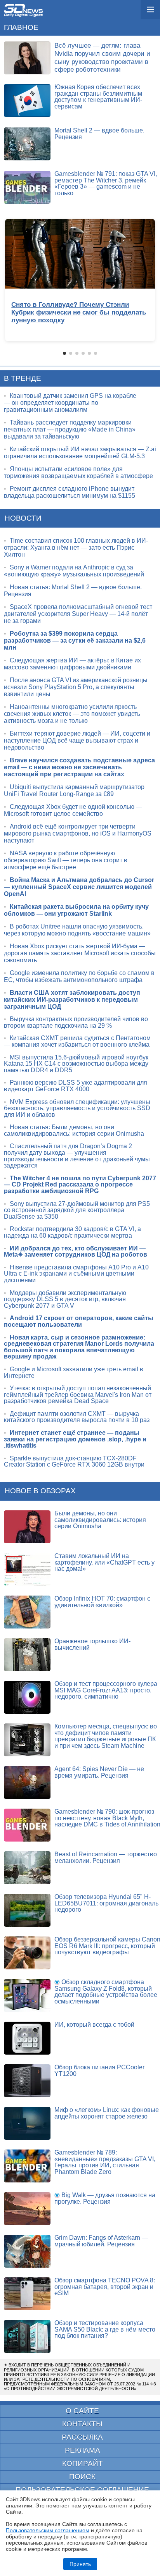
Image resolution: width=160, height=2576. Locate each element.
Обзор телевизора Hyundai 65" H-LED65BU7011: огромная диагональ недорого (106, 1903)
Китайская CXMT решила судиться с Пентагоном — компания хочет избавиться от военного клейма (77, 1041)
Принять (80, 2564)
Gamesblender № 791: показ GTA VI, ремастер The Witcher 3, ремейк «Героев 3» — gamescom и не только (106, 183)
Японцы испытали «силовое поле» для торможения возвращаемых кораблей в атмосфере (78, 472)
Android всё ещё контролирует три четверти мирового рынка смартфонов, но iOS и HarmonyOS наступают (78, 833)
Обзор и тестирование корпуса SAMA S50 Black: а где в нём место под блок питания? (105, 2329)
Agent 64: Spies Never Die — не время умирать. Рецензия (99, 1772)
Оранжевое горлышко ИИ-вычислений (92, 1644)
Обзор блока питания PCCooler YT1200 (99, 2070)
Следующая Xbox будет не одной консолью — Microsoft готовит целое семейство (73, 810)
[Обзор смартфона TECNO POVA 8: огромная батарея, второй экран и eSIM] (27, 2294)
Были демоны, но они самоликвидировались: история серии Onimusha (100, 1520)
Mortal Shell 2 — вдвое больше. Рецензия (99, 134)
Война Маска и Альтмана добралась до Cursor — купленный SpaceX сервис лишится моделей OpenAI (79, 887)
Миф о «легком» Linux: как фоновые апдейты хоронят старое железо (107, 2113)
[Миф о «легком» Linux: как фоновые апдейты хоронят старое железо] (27, 2123)
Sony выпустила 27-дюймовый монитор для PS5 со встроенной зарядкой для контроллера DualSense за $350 (77, 1210)
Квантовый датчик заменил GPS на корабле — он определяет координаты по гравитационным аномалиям (70, 403)
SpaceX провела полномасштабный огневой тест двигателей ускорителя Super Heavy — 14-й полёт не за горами (78, 614)
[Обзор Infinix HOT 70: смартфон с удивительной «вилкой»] (27, 1612)
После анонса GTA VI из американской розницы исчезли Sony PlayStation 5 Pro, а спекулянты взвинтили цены (76, 687)
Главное (21, 27)
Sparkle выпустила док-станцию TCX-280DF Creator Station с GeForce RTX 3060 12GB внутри (74, 1462)
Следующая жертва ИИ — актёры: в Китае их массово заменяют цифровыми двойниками (72, 664)
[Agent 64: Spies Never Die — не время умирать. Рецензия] (27, 1782)
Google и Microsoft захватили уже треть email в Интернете (74, 1372)
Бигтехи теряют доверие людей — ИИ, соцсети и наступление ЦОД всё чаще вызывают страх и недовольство (77, 740)
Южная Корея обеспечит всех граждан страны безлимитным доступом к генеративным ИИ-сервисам (98, 97)
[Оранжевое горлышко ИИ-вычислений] (27, 1655)
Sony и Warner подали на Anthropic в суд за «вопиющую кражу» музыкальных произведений (74, 571)
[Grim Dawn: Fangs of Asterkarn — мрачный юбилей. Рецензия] (27, 2251)
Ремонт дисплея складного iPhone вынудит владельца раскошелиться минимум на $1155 (70, 492)
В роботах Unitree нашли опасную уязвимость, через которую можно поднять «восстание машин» (77, 930)
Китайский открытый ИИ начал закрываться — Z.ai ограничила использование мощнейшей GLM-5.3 (80, 453)
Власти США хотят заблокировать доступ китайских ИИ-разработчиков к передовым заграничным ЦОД (72, 1000)
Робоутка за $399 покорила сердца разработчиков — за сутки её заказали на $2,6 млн (75, 641)
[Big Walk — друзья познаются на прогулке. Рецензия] (27, 2209)
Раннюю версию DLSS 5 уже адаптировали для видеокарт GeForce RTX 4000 (76, 1086)
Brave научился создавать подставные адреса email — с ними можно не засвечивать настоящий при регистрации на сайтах (79, 767)
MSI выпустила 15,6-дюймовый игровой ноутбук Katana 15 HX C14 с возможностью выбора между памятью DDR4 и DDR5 (76, 1064)
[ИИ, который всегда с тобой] (27, 2038)
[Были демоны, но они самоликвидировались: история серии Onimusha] (27, 1527)
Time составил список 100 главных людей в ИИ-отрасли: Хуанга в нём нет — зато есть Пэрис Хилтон (76, 548)
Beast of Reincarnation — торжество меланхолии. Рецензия (106, 1857)
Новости (23, 518)
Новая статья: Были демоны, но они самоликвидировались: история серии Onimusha (74, 1130)
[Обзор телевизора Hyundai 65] (27, 1910)
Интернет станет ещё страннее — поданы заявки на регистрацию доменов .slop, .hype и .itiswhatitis (75, 1439)
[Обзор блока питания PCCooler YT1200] (27, 2081)
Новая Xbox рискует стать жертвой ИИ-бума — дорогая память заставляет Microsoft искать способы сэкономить (80, 953)
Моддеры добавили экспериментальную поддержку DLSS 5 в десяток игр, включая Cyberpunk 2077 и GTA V (65, 1299)
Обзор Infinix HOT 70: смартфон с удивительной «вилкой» (102, 1602)
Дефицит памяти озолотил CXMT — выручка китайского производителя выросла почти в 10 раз (77, 1417)
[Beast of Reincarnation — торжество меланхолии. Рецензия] (27, 1868)
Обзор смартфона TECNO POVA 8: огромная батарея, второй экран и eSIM (105, 2287)
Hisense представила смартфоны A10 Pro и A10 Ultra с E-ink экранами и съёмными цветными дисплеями (76, 1274)
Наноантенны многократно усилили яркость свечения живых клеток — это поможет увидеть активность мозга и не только (72, 714)
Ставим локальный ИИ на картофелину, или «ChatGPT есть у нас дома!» (104, 1562)
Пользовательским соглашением (48, 2530)
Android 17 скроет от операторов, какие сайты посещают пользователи (79, 1321)
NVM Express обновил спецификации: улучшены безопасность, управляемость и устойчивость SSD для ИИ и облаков (77, 1108)
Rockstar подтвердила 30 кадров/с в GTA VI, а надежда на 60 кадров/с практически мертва (72, 1232)
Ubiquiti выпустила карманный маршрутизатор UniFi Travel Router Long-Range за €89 (74, 790)
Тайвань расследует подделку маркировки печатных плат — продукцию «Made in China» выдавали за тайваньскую (70, 429)
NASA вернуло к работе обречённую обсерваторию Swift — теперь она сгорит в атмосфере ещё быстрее (66, 860)
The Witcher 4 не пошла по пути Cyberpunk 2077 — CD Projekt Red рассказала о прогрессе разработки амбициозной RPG (80, 1185)
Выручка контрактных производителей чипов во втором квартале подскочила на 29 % (76, 1022)
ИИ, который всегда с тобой (94, 2025)
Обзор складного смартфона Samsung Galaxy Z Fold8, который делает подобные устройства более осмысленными (106, 1992)
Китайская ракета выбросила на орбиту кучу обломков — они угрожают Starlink (76, 910)
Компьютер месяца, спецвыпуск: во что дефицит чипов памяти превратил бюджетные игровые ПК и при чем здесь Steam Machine (106, 1736)
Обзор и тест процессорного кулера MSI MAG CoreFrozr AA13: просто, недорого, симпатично (106, 1690)
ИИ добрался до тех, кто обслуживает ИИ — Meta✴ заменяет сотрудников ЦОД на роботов (76, 1252)
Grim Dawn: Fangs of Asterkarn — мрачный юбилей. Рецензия (101, 2241)
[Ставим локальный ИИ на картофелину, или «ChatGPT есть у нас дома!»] (27, 1569)
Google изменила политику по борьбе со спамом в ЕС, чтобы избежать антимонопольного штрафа (79, 976)
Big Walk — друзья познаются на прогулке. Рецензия (105, 2198)
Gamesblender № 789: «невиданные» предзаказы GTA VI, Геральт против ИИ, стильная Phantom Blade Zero (105, 2162)
